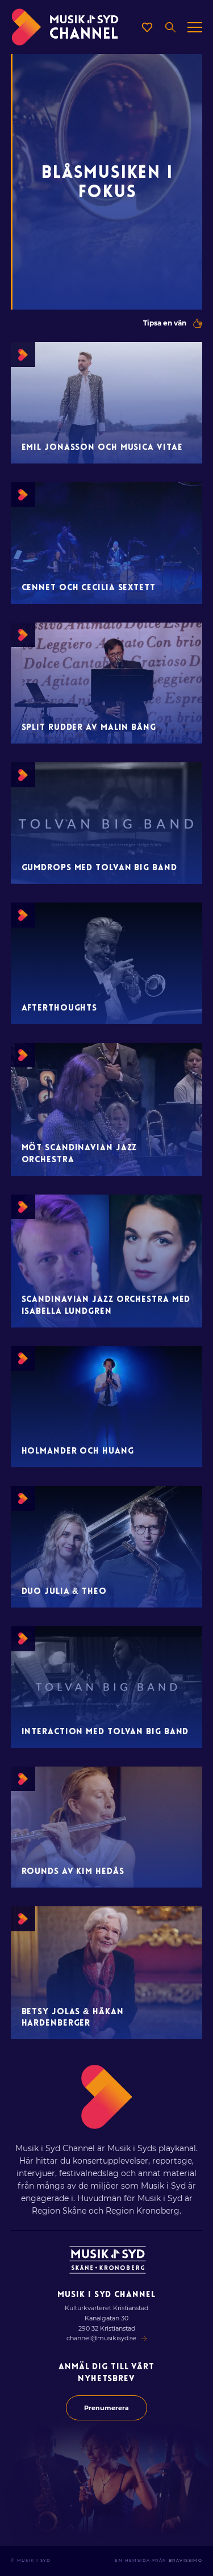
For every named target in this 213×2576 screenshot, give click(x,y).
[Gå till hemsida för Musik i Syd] (108, 2260)
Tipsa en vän (165, 323)
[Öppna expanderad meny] (195, 27)
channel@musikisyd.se (101, 2338)
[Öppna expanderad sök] (170, 27)
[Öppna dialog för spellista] (147, 27)
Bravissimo (185, 2560)
